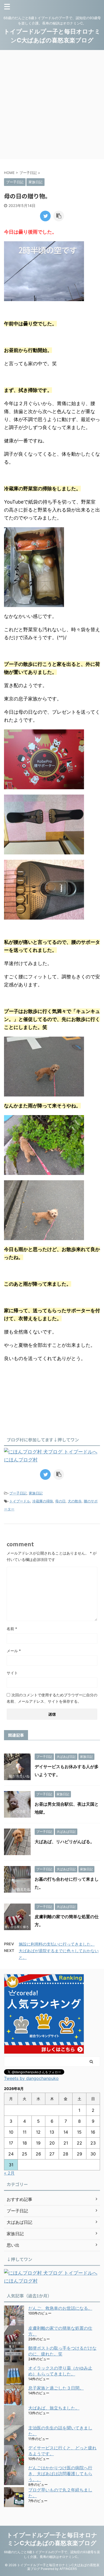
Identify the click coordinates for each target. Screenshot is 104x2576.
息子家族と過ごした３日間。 (56, 2388)
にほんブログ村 (21, 1460)
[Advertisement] (52, 105)
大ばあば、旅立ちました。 (54, 2408)
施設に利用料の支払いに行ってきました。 (57, 1944)
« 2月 (9, 2173)
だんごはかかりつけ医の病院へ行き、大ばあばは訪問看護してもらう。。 (60, 2474)
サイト (12, 1673)
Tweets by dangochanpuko (31, 2078)
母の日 (60, 1501)
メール (14, 1651)
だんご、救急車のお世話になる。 (60, 2308)
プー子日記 (18, 1493)
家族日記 (36, 1493)
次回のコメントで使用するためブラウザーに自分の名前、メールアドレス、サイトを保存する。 (52, 1698)
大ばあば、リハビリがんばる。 (65, 1842)
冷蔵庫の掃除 (43, 1501)
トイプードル (20, 1501)
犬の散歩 (75, 1501)
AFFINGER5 (68, 2569)
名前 (12, 1629)
